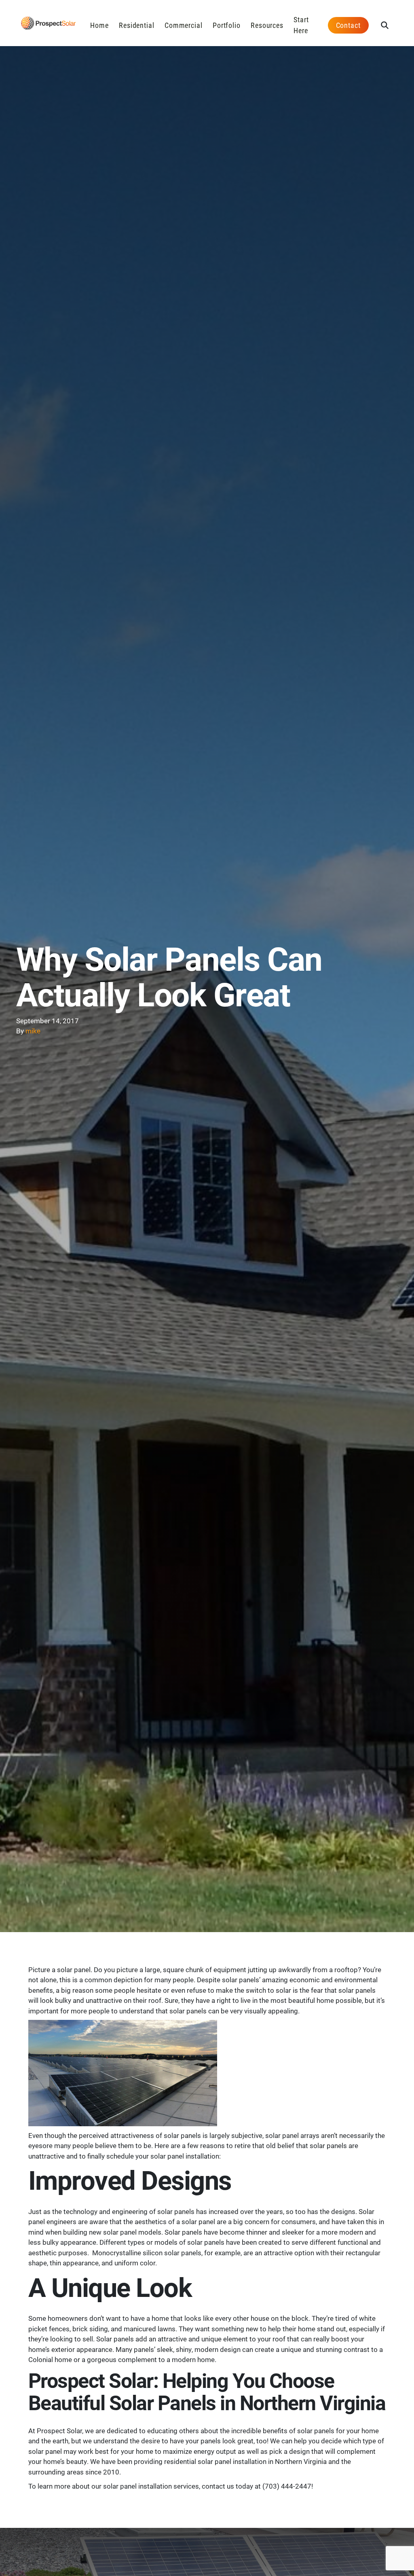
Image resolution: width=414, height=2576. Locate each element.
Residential (137, 25)
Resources (267, 25)
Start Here (301, 25)
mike (33, 1031)
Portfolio (227, 25)
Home (99, 25)
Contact (348, 25)
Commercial (184, 25)
